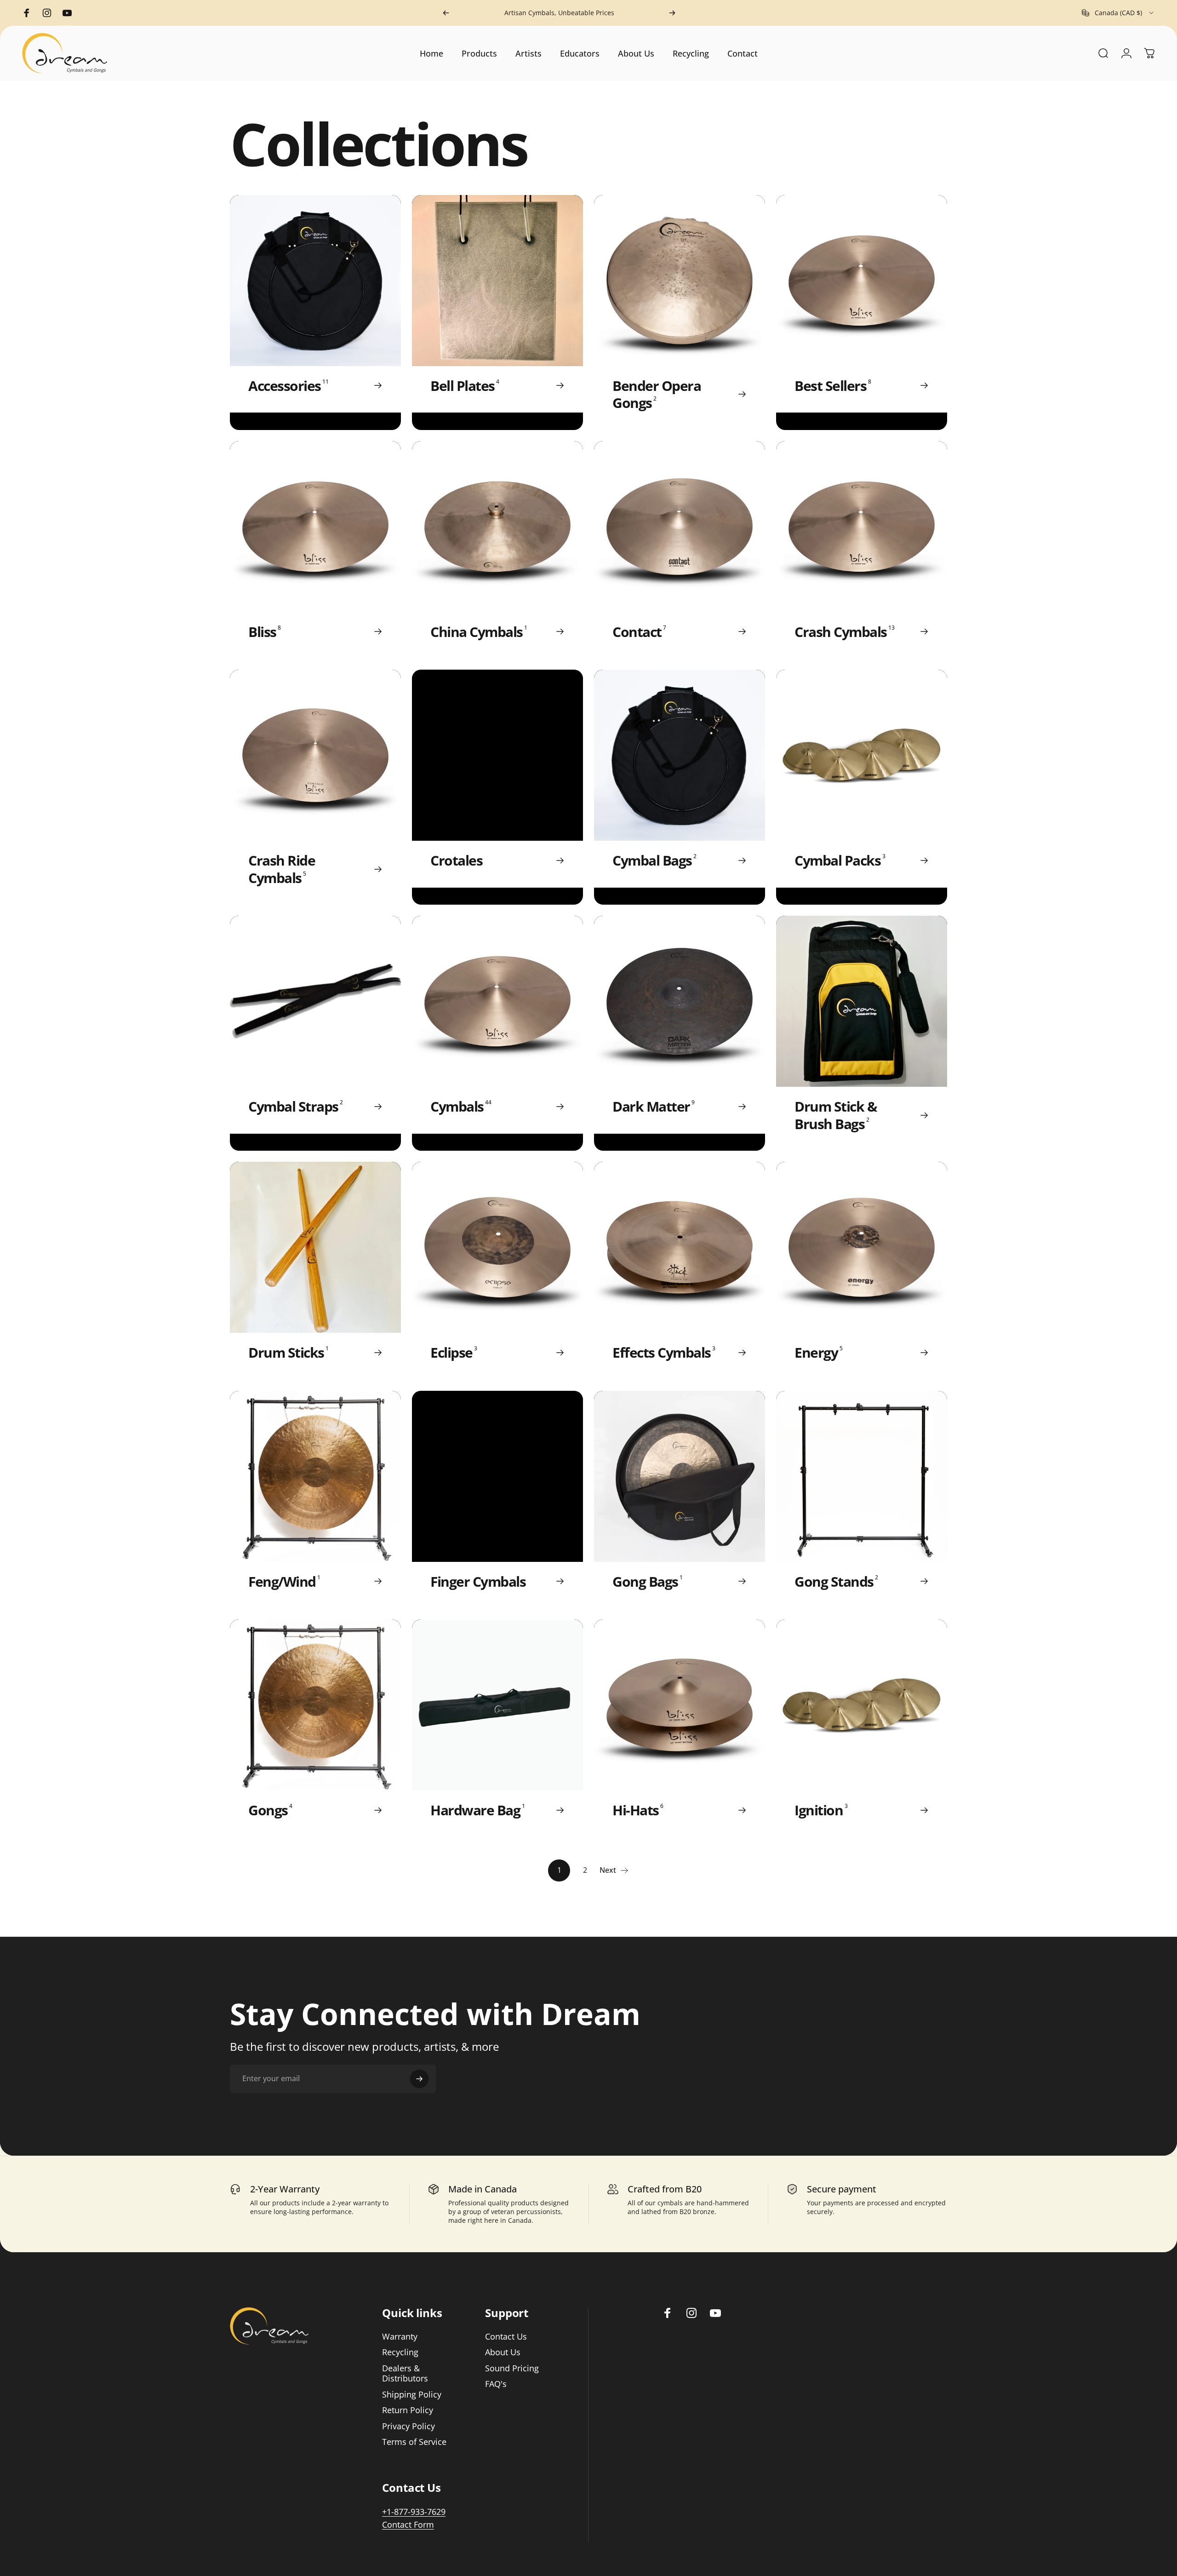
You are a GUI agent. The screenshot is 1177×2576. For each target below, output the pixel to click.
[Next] (672, 13)
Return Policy (408, 2410)
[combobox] (1118, 13)
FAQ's (496, 2384)
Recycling (400, 2352)
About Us (503, 2352)
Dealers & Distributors (405, 2373)
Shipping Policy (412, 2395)
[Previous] (446, 13)
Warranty (400, 2337)
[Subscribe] (419, 2079)
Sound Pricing (512, 2368)
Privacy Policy (409, 2426)
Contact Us (506, 2337)
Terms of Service (414, 2442)
